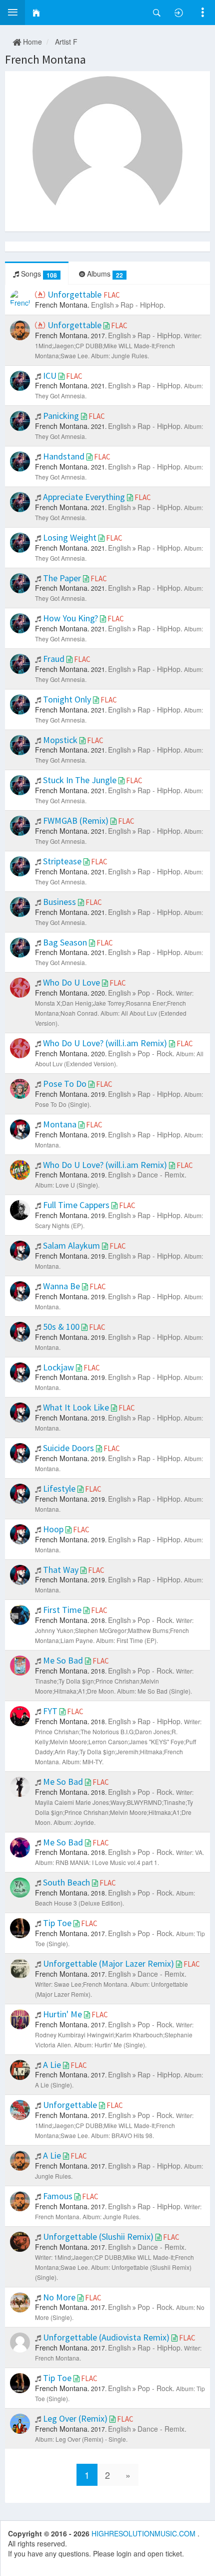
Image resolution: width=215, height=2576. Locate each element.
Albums (104, 274)
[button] (12, 13)
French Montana (45, 59)
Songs (38, 274)
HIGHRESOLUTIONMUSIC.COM (144, 2533)
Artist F (66, 42)
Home (31, 42)
